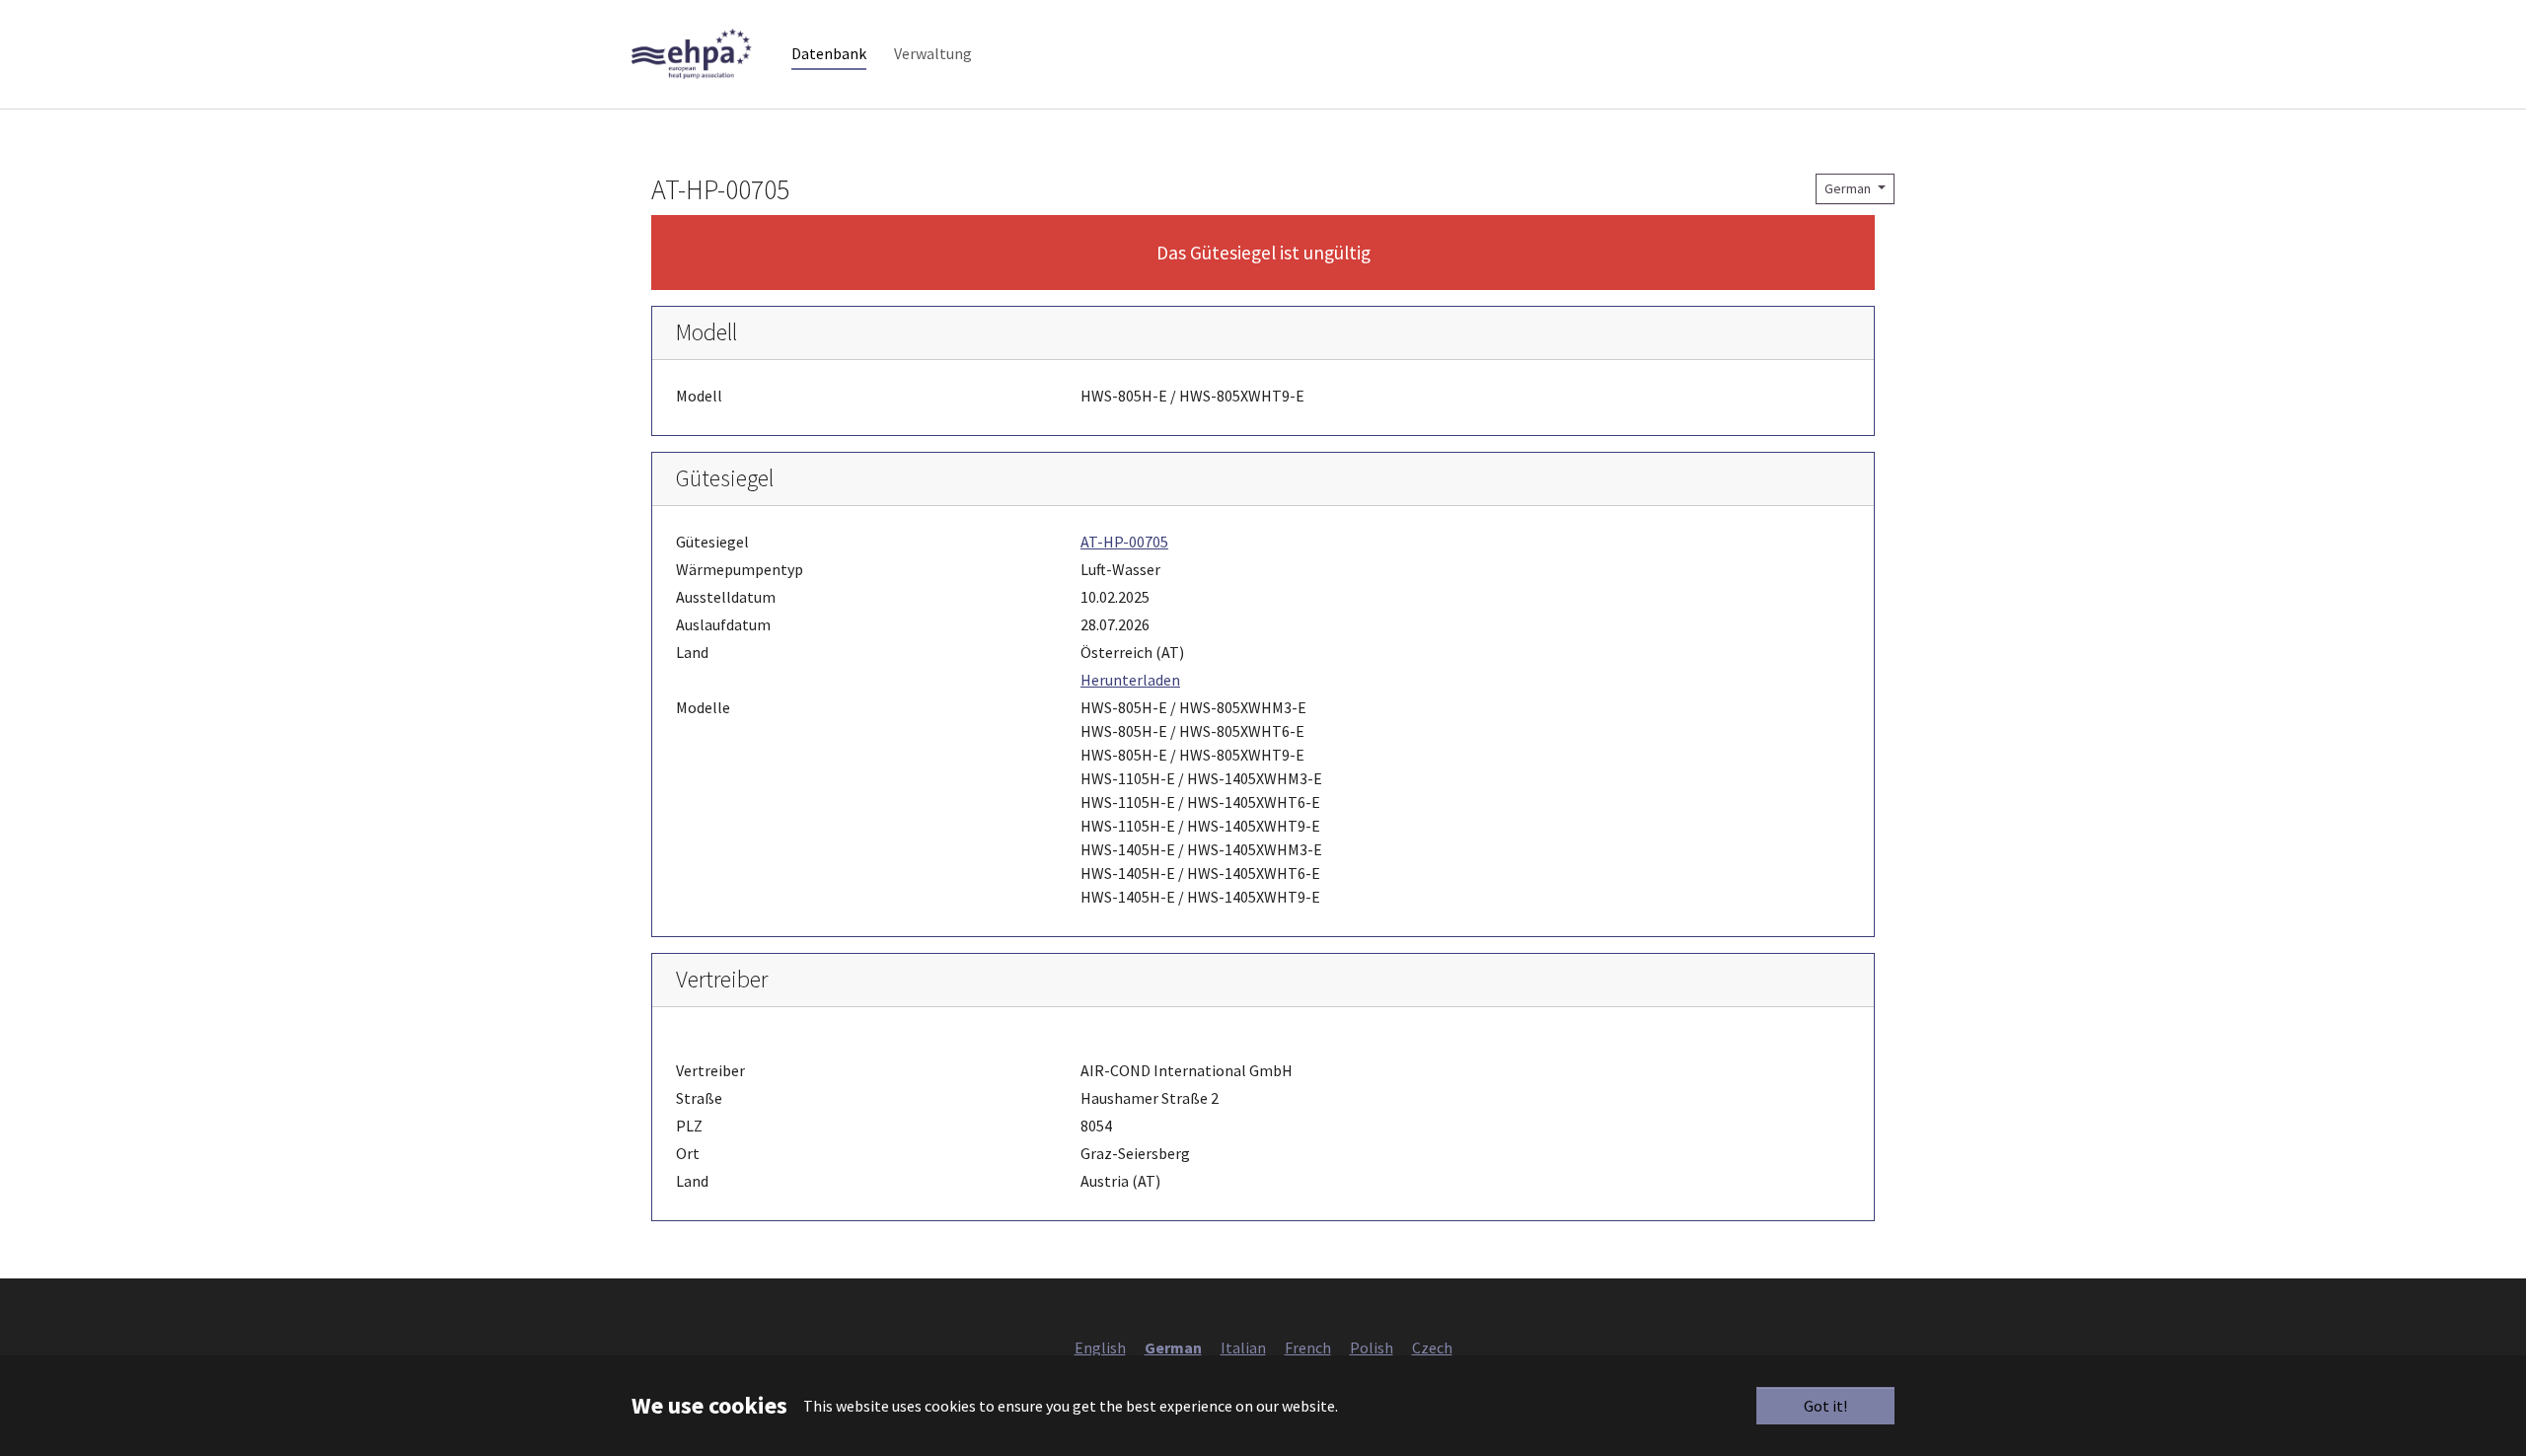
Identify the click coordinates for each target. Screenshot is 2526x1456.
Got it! (1825, 1406)
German (1849, 188)
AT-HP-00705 (1124, 542)
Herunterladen (1130, 680)
